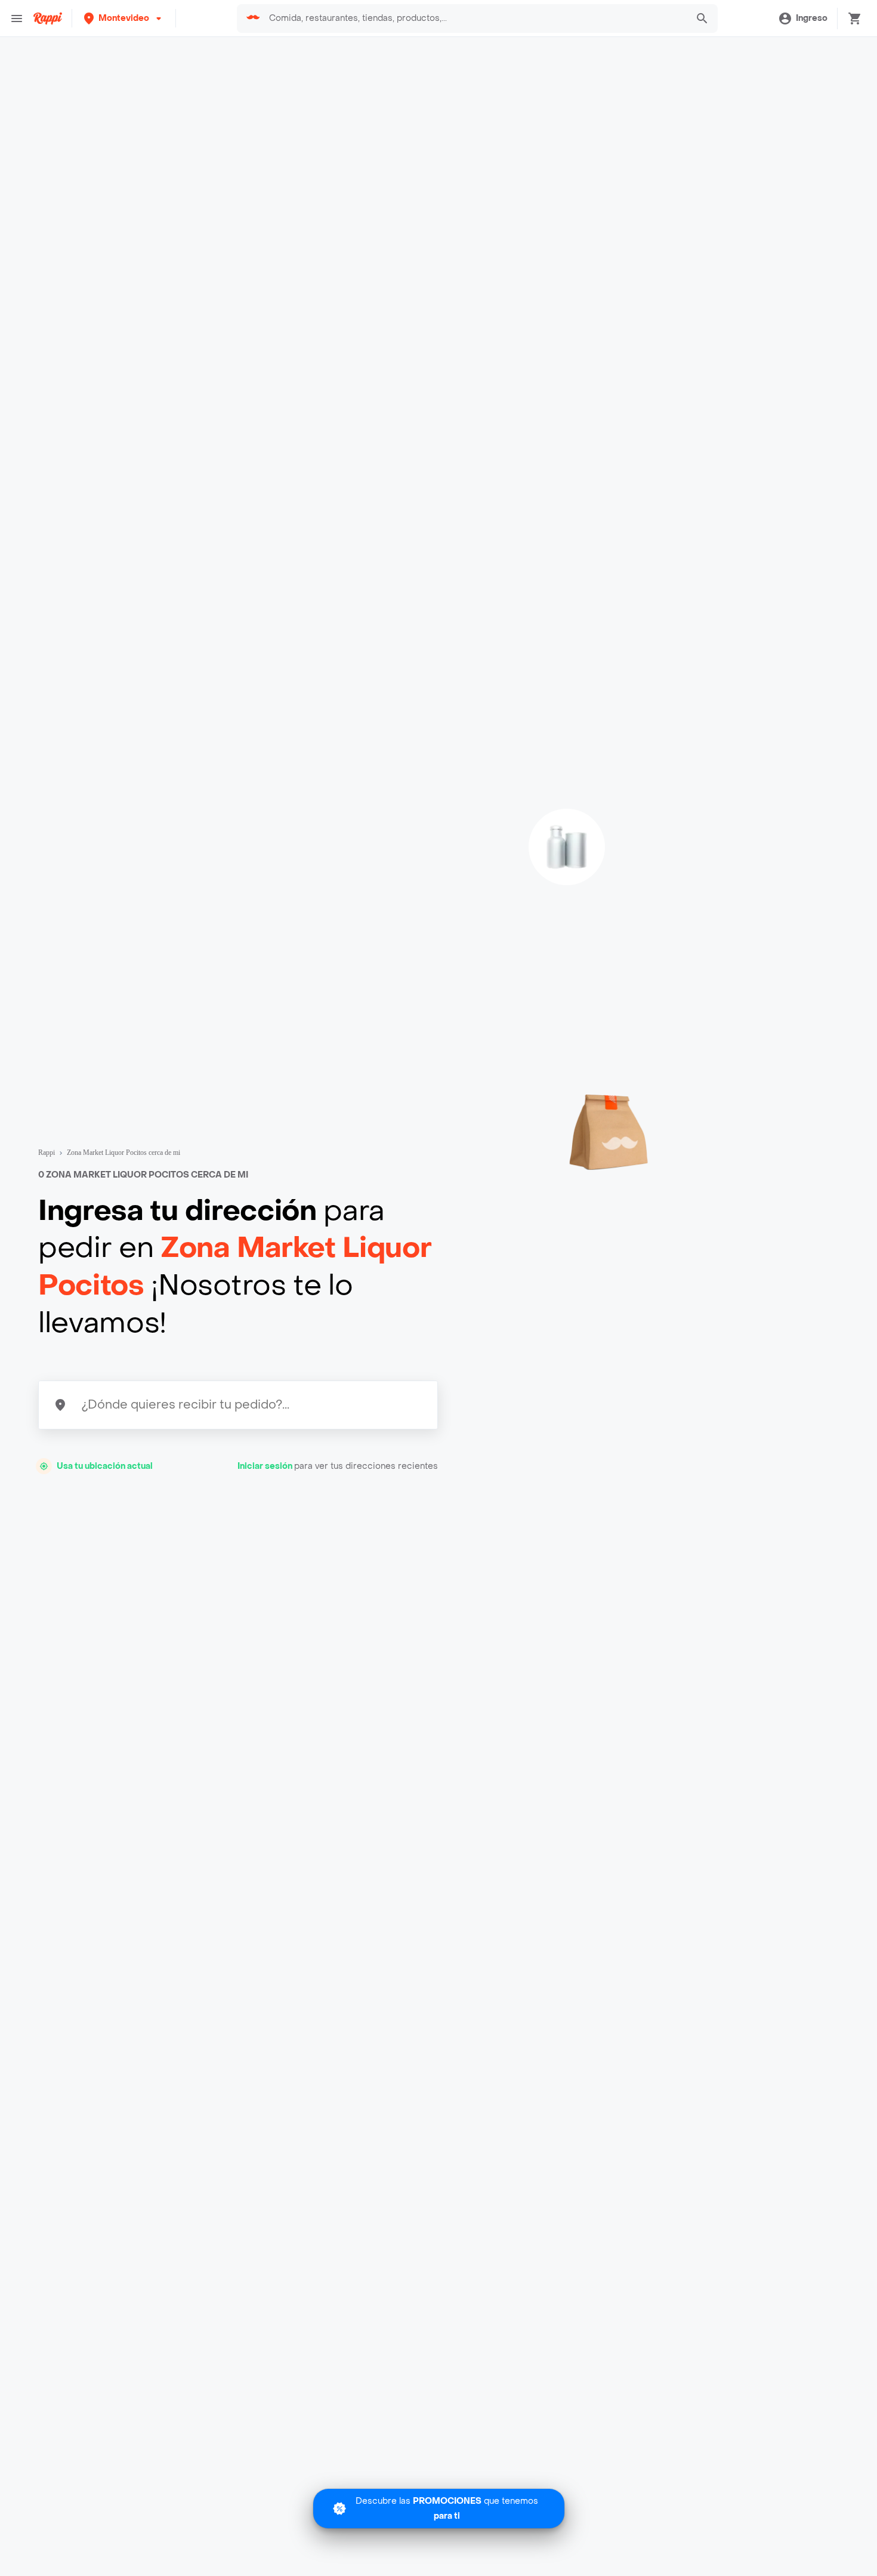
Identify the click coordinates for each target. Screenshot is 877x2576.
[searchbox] (474, 19)
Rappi (47, 1153)
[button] (124, 18)
